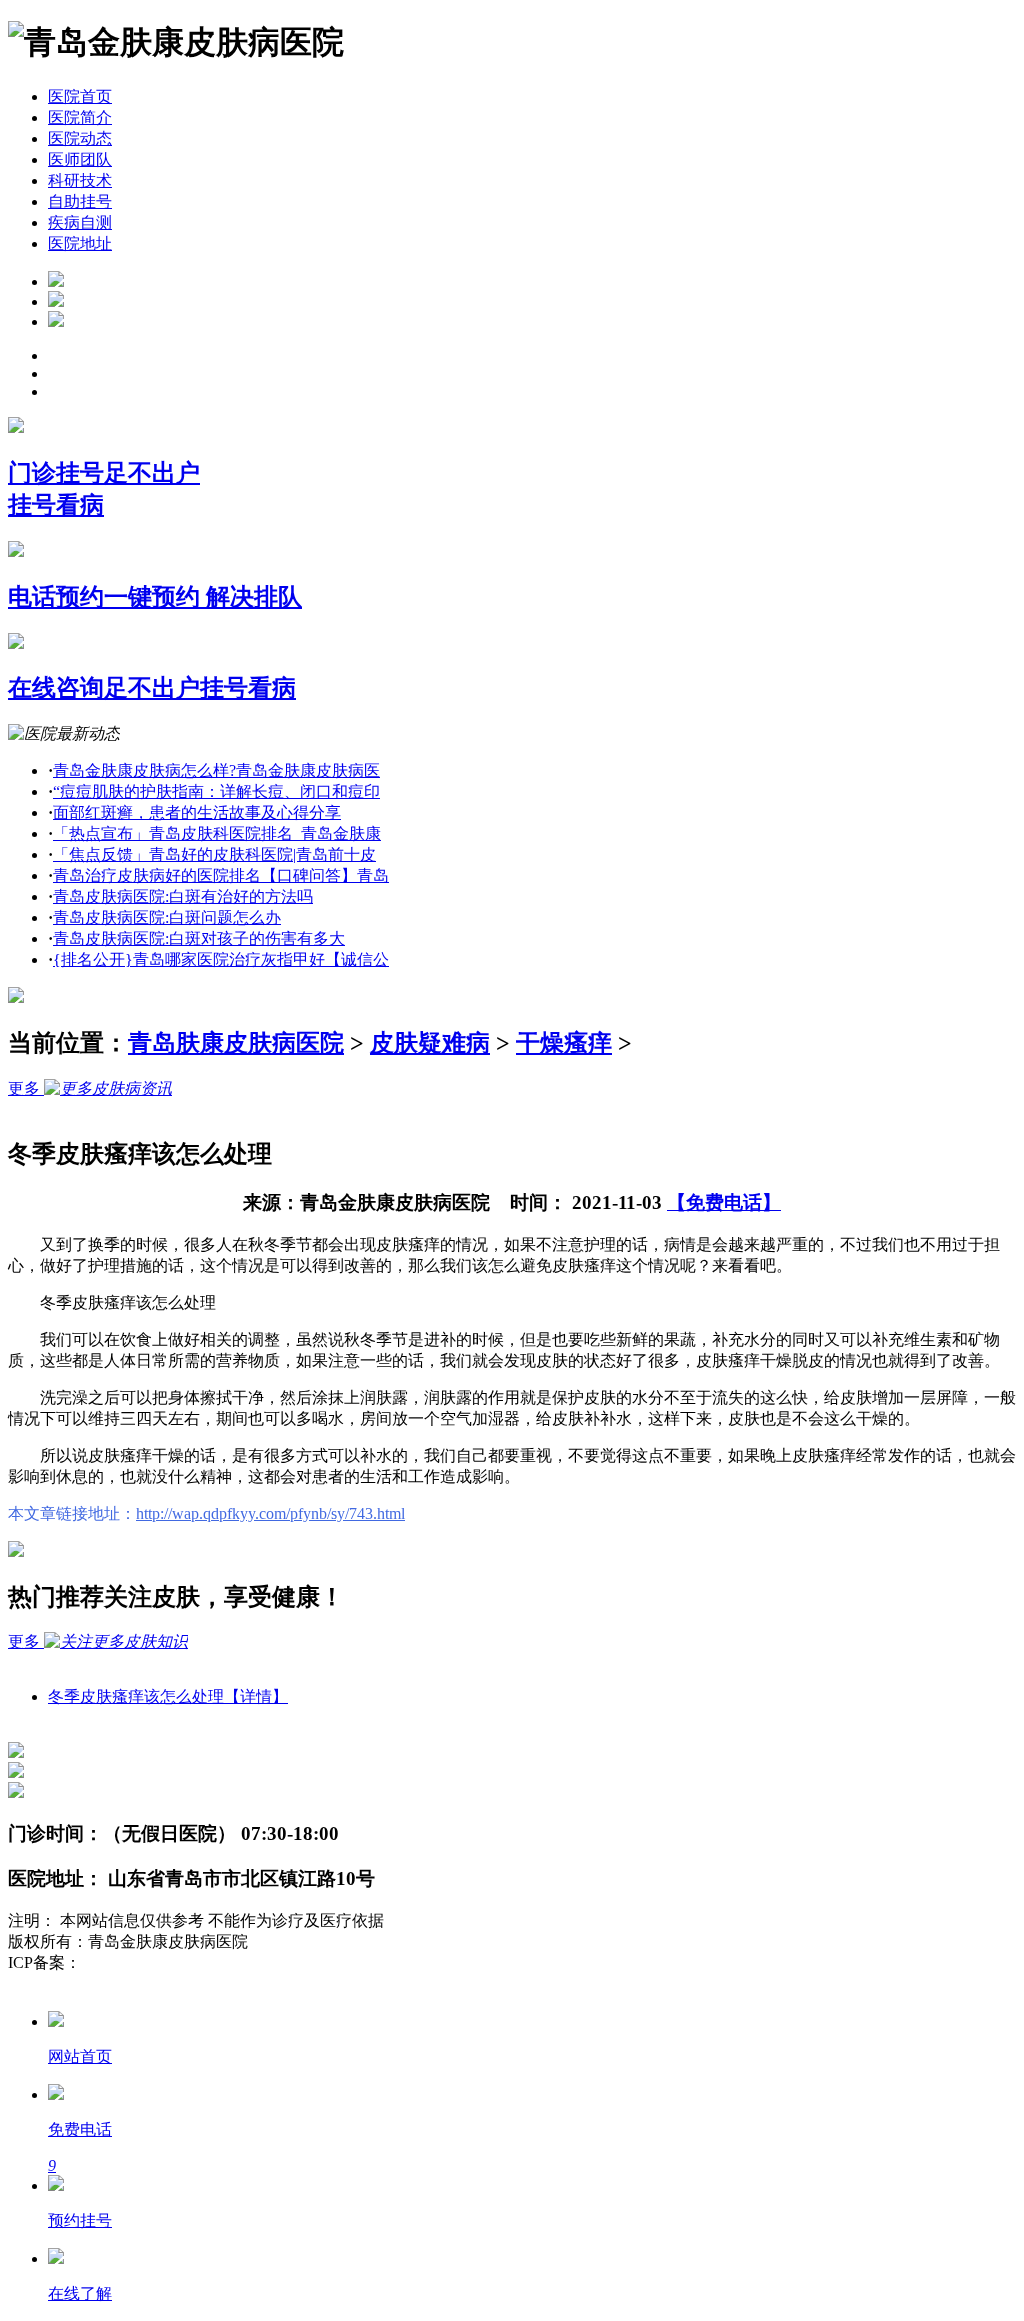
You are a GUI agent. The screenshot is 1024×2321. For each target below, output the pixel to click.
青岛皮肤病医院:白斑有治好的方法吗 (183, 896)
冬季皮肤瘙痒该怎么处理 (168, 1696)
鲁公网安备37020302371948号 (112, 1983)
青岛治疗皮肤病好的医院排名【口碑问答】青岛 (221, 875)
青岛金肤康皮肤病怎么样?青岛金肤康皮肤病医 (216, 770)
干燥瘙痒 (564, 1043)
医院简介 (80, 117)
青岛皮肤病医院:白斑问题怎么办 (167, 917)
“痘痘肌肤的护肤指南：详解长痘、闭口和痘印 (216, 791)
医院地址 (80, 243)
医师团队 (80, 159)
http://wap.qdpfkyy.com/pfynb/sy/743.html (270, 1513)
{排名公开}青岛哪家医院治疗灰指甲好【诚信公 (221, 959)
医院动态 (80, 138)
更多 (26, 1088)
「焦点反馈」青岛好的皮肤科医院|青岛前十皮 (214, 854)
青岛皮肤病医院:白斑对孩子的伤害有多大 (199, 938)
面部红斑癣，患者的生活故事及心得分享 (197, 812)
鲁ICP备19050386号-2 (156, 1962)
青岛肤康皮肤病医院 (236, 1043)
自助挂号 (80, 201)
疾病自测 (80, 222)
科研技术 (80, 180)
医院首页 (80, 96)
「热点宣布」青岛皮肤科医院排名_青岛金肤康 (217, 833)
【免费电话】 (724, 1202)
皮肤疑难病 (430, 1043)
